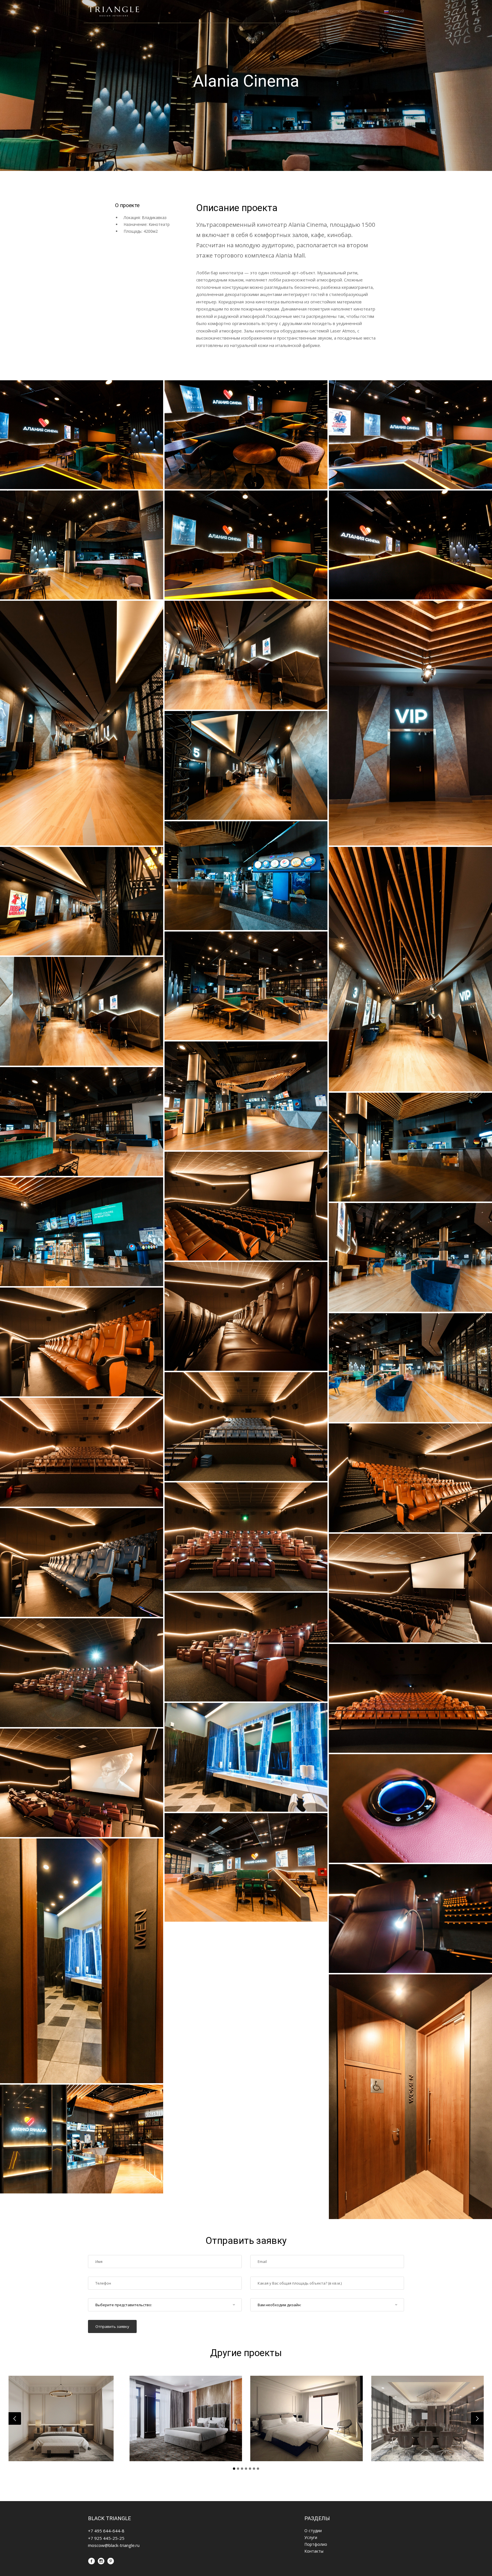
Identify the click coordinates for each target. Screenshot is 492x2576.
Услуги (344, 11)
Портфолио (318, 11)
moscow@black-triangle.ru (114, 2545)
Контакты (367, 11)
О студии (313, 2531)
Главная (292, 11)
